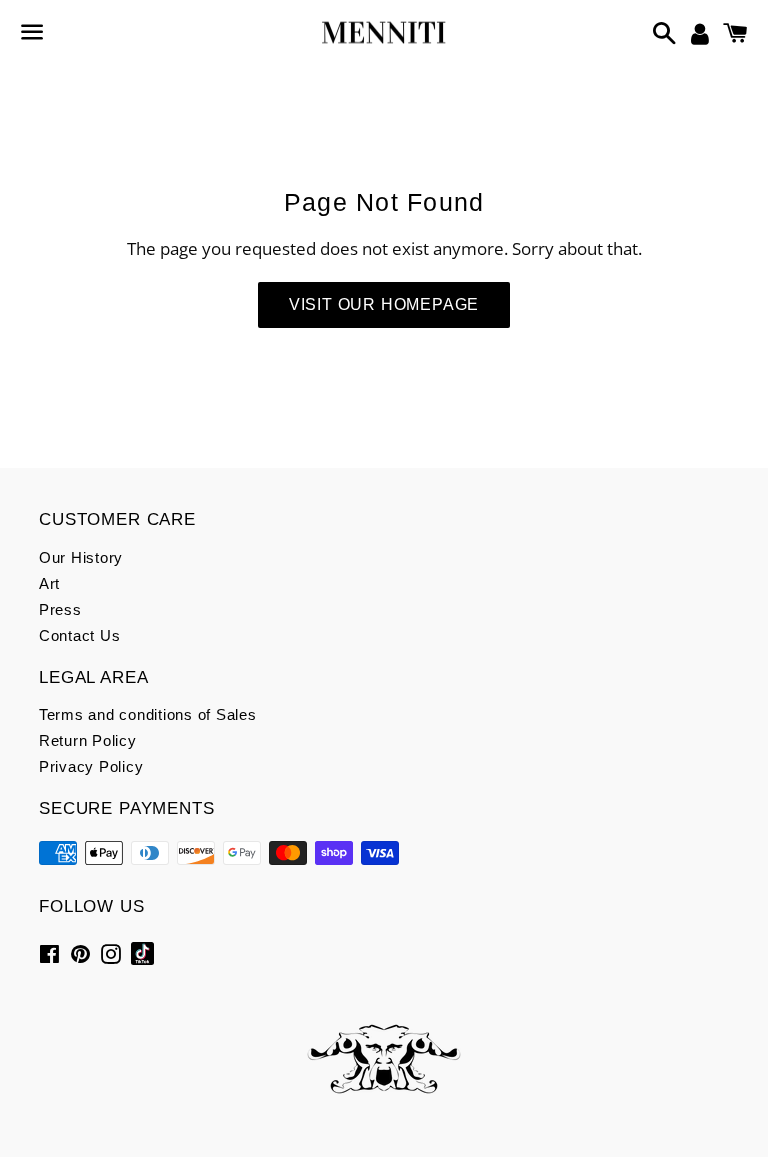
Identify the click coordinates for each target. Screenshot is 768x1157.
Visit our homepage (384, 304)
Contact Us (80, 635)
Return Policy (88, 740)
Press (60, 609)
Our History (81, 557)
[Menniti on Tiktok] (142, 952)
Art (49, 583)
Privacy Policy (91, 766)
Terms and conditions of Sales (148, 714)
